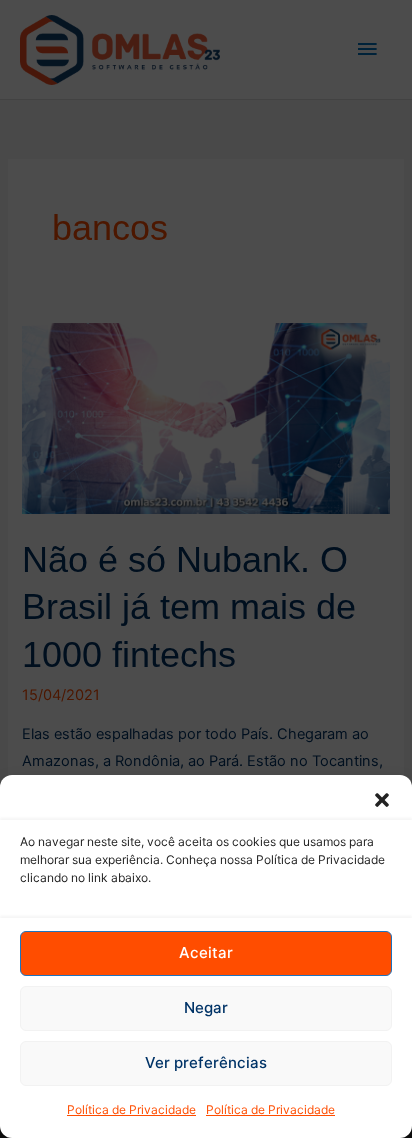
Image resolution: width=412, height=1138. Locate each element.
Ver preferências (206, 1062)
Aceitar (206, 952)
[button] (382, 800)
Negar (206, 1007)
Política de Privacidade (131, 1109)
